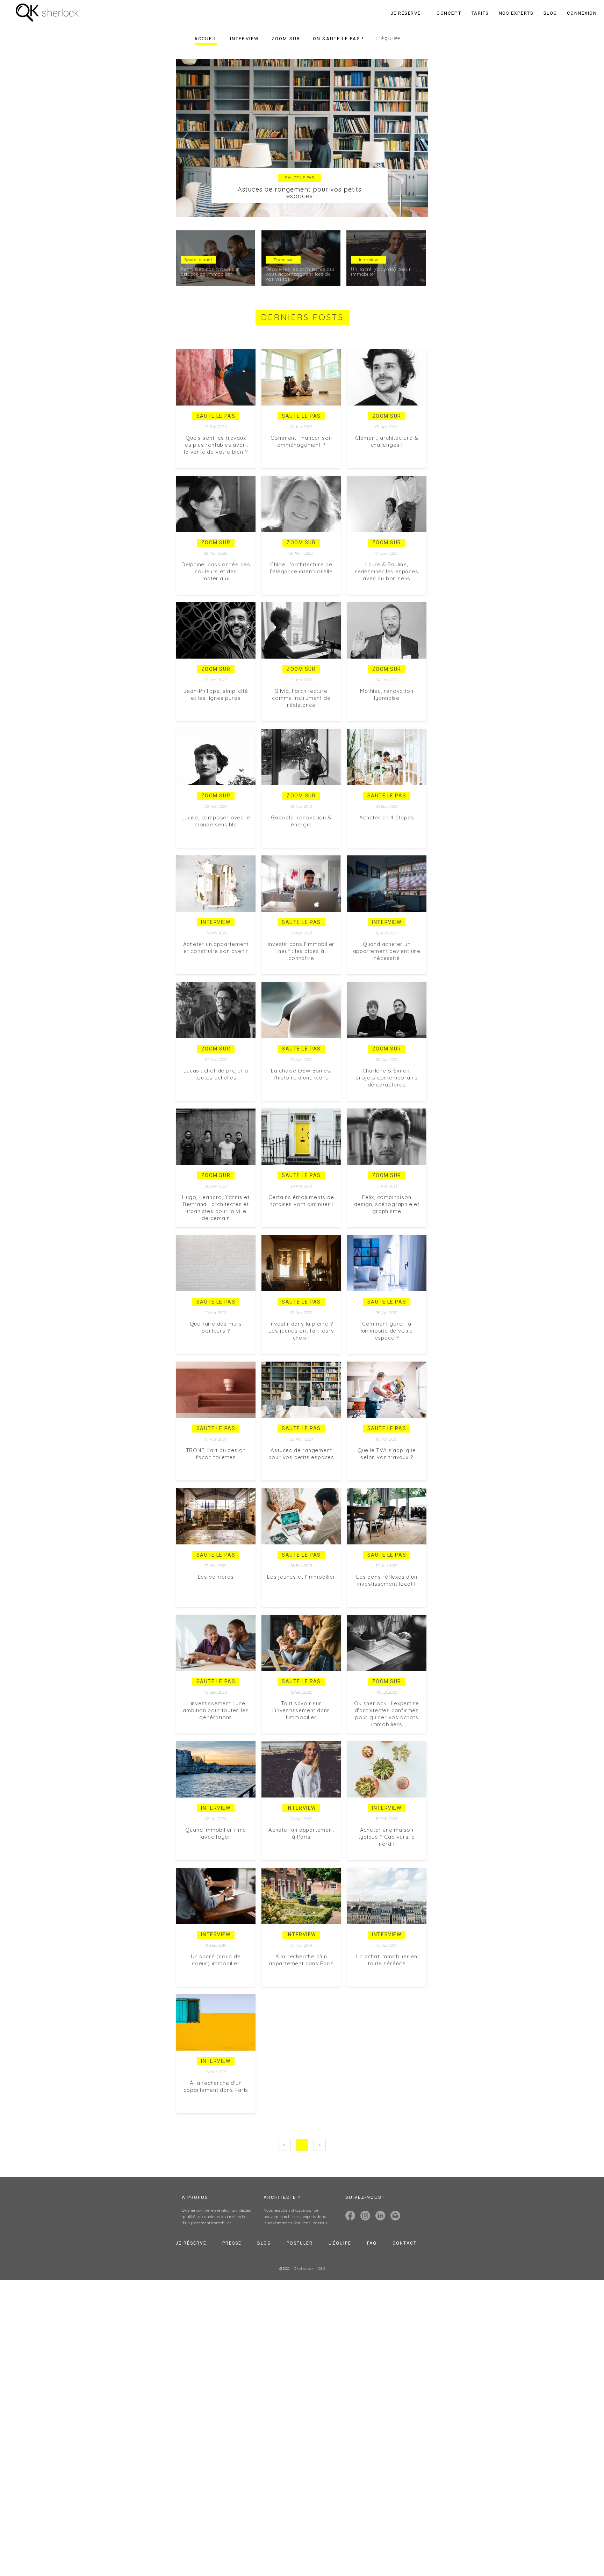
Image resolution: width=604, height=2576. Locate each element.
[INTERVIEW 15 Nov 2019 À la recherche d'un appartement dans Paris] (301, 1864)
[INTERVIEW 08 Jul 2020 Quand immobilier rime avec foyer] (217, 1737)
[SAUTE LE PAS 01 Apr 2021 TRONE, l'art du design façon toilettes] (217, 1357)
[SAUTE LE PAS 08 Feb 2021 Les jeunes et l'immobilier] (301, 1484)
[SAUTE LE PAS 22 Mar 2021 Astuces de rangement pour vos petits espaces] (301, 1357)
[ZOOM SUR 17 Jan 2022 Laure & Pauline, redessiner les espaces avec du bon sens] (385, 472)
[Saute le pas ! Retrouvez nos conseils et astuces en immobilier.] (218, 234)
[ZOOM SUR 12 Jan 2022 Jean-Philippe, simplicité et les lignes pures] (217, 598)
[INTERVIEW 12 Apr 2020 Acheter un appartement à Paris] (301, 1737)
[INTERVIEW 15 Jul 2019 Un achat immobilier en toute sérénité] (385, 1864)
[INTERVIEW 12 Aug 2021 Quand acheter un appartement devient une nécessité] (385, 851)
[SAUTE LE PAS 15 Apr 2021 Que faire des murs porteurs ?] (217, 1231)
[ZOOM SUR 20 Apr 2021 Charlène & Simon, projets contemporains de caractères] (385, 978)
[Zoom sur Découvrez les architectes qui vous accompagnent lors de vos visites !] (302, 234)
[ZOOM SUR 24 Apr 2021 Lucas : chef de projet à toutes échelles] (217, 978)
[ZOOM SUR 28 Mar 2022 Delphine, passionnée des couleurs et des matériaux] (217, 472)
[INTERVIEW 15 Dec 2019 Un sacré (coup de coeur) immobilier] (217, 1864)
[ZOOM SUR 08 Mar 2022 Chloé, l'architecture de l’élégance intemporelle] (301, 472)
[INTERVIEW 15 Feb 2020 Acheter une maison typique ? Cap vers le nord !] (385, 1737)
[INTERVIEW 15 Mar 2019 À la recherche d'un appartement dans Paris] (217, 1990)
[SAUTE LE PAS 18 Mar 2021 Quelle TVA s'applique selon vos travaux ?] (385, 1357)
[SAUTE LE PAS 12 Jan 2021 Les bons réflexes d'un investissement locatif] (385, 1484)
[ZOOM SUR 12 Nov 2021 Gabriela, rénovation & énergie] (301, 725)
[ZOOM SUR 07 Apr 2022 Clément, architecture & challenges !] (385, 345)
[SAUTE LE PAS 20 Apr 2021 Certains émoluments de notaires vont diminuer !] (301, 1104)
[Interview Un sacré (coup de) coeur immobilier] (385, 234)
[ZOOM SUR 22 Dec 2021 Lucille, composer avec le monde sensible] (217, 725)
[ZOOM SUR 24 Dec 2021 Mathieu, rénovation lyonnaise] (385, 598)
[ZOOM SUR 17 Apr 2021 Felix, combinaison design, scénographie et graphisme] (385, 1104)
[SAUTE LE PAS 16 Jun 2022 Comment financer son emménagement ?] (301, 345)
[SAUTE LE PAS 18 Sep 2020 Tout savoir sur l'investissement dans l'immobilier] (301, 1610)
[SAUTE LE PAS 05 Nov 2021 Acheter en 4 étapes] (385, 725)
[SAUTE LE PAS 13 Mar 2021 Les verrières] (217, 1484)
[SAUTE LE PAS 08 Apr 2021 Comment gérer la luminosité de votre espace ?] (385, 1231)
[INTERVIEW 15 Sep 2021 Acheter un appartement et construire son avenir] (217, 851)
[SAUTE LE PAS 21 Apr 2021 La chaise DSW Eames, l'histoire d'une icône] (301, 978)
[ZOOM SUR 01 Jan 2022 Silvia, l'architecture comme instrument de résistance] (301, 598)
